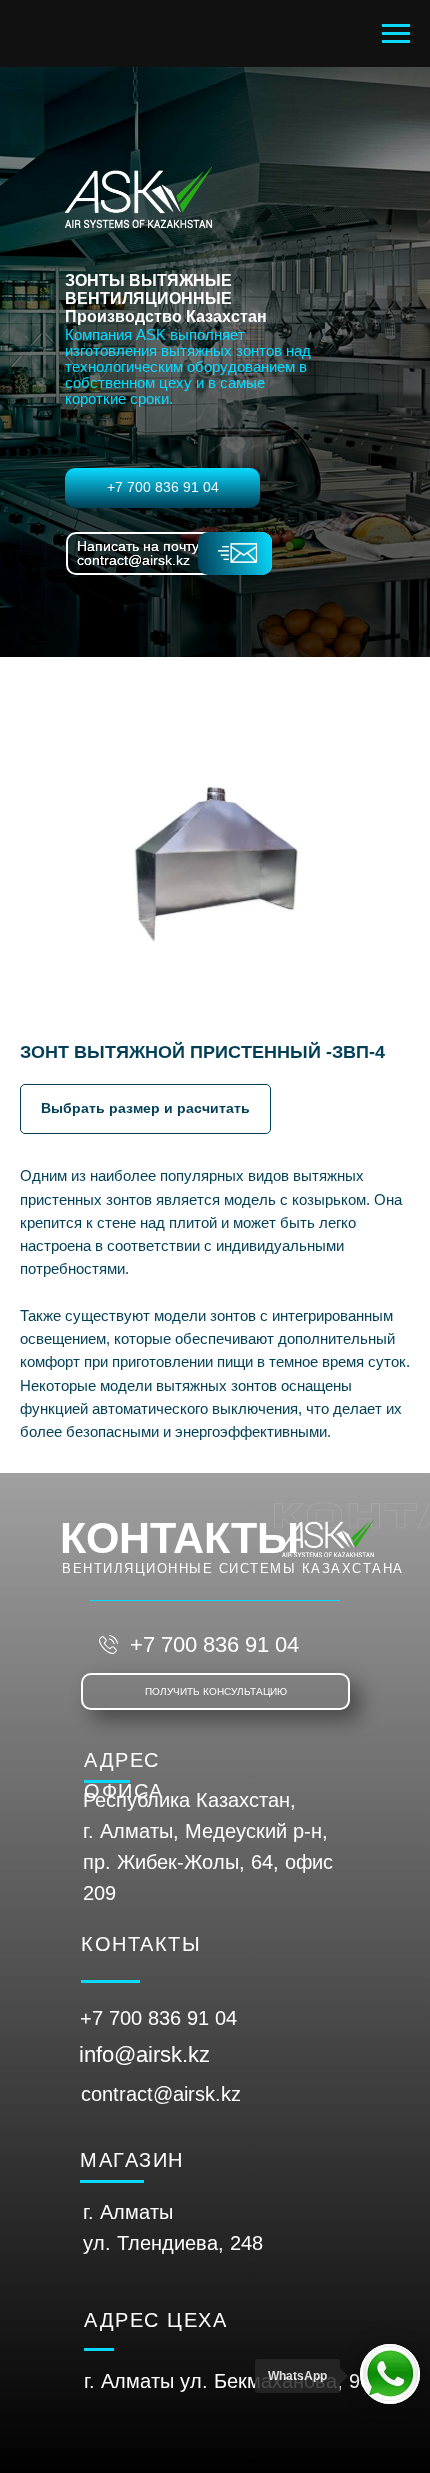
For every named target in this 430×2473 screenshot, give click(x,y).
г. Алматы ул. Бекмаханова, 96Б (234, 2381)
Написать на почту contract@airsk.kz (138, 553)
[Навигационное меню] (396, 34)
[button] (145, 1109)
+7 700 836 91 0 (153, 2018)
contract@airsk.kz (161, 2094)
